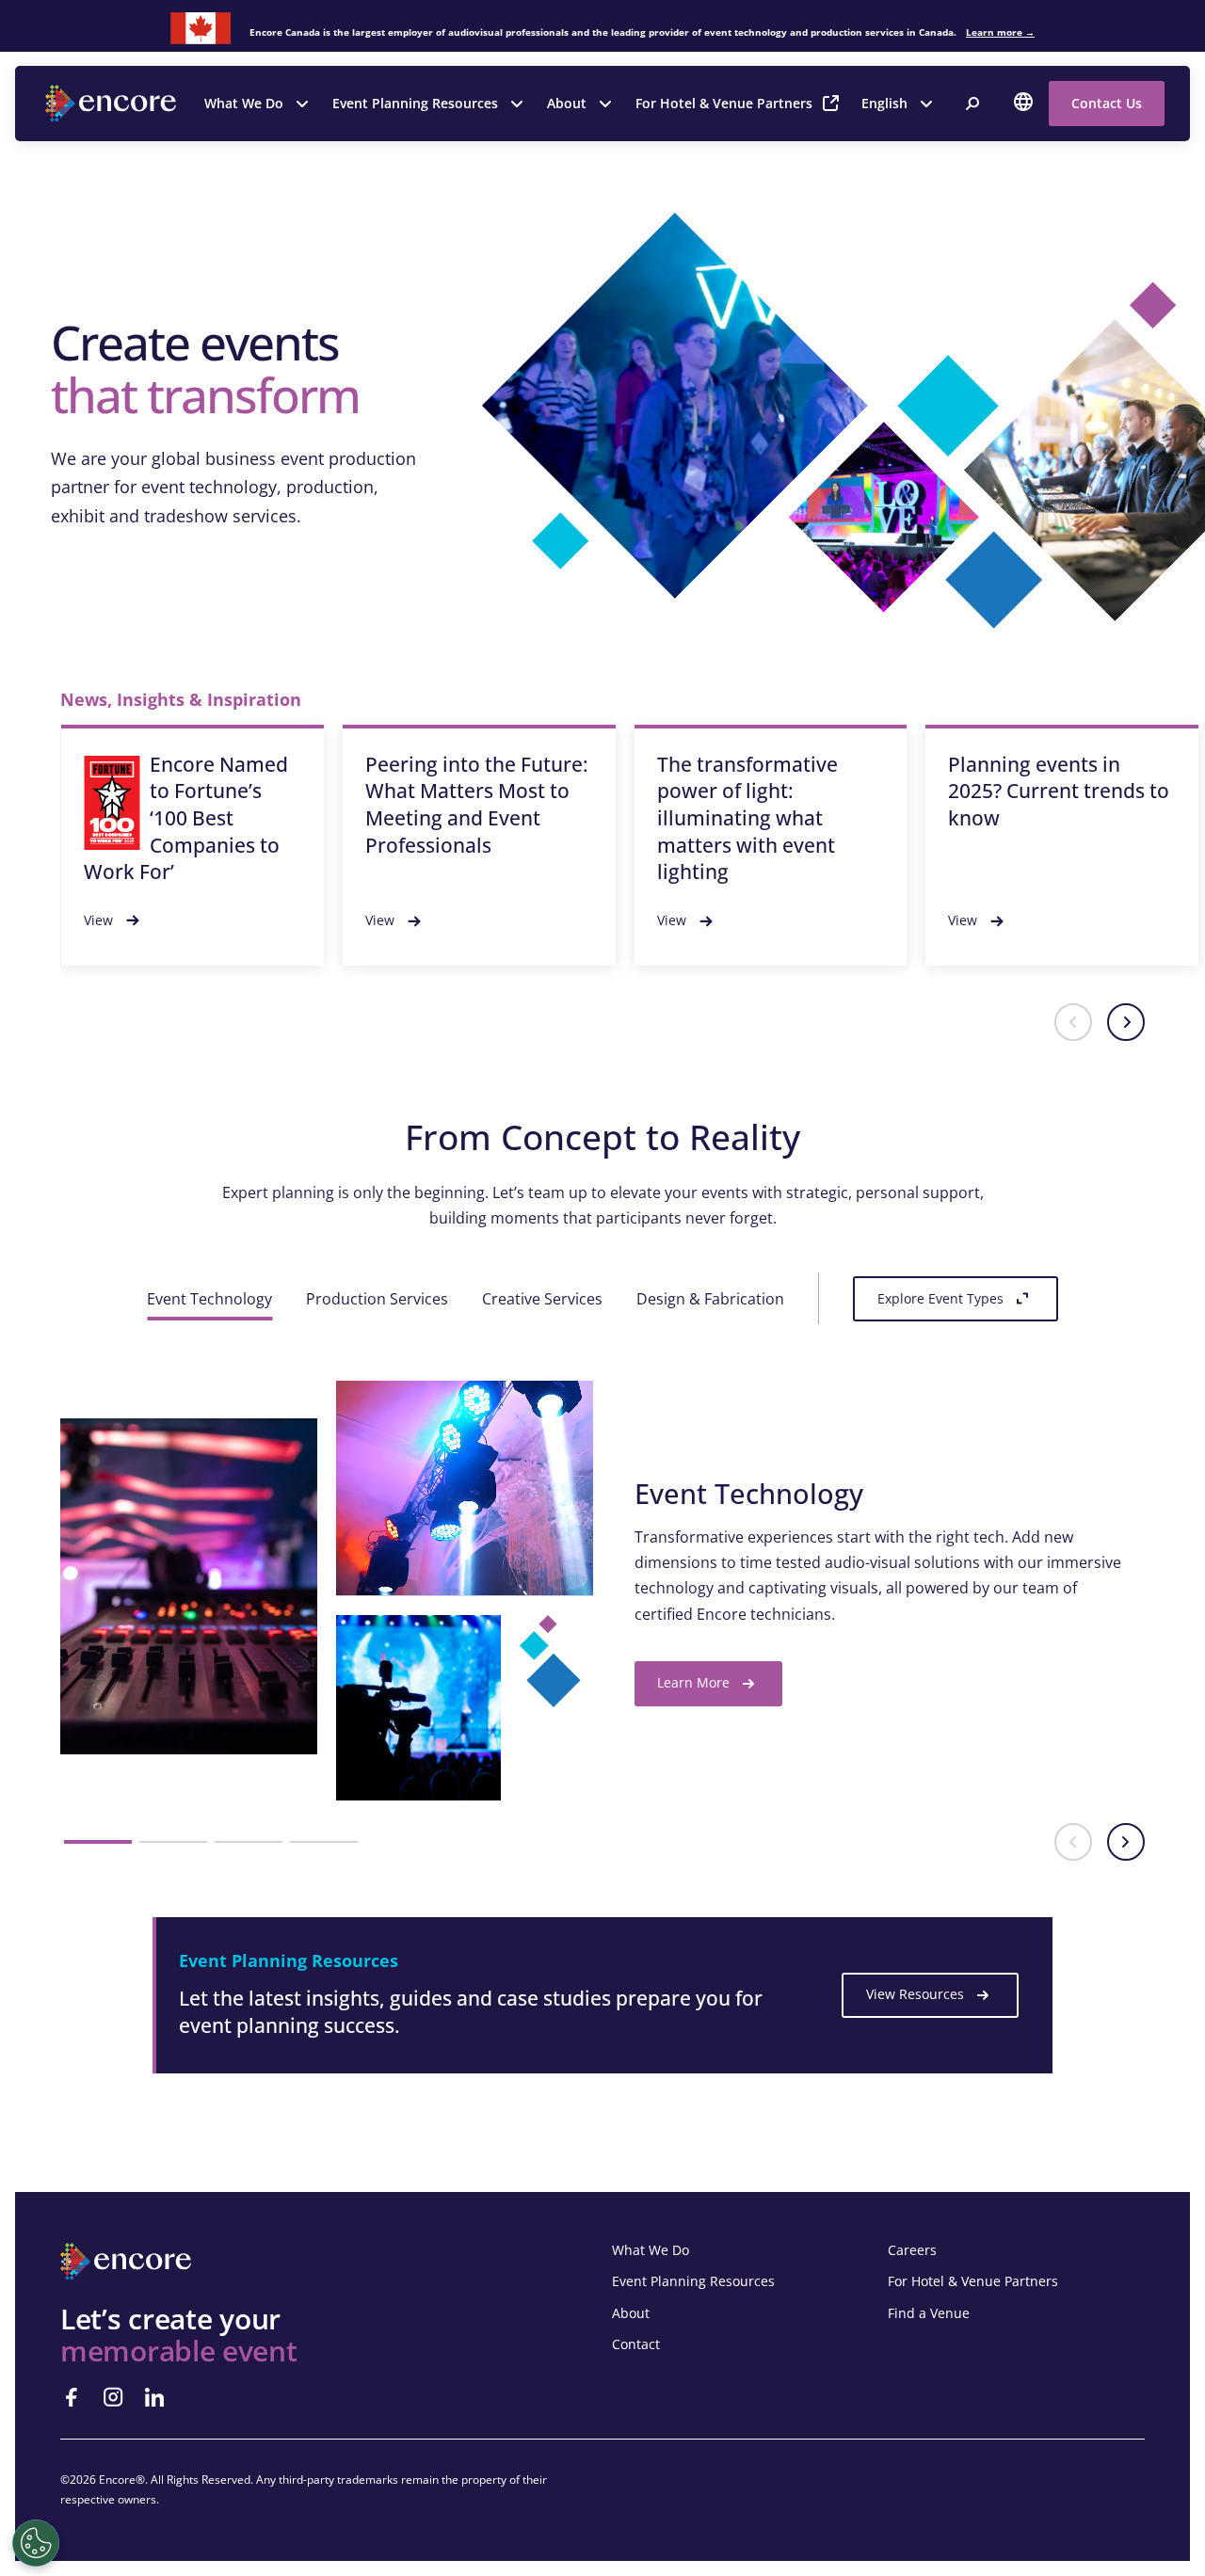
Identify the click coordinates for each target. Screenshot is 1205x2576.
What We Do (244, 103)
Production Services (377, 1299)
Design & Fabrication (710, 1299)
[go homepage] (113, 104)
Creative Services (542, 1299)
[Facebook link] (72, 2397)
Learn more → (1000, 32)
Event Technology (209, 1299)
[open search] (972, 104)
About (567, 103)
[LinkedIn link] (154, 2397)
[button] (1073, 1022)
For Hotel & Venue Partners (724, 103)
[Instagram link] (113, 2397)
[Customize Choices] (36, 2543)
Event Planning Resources (415, 103)
